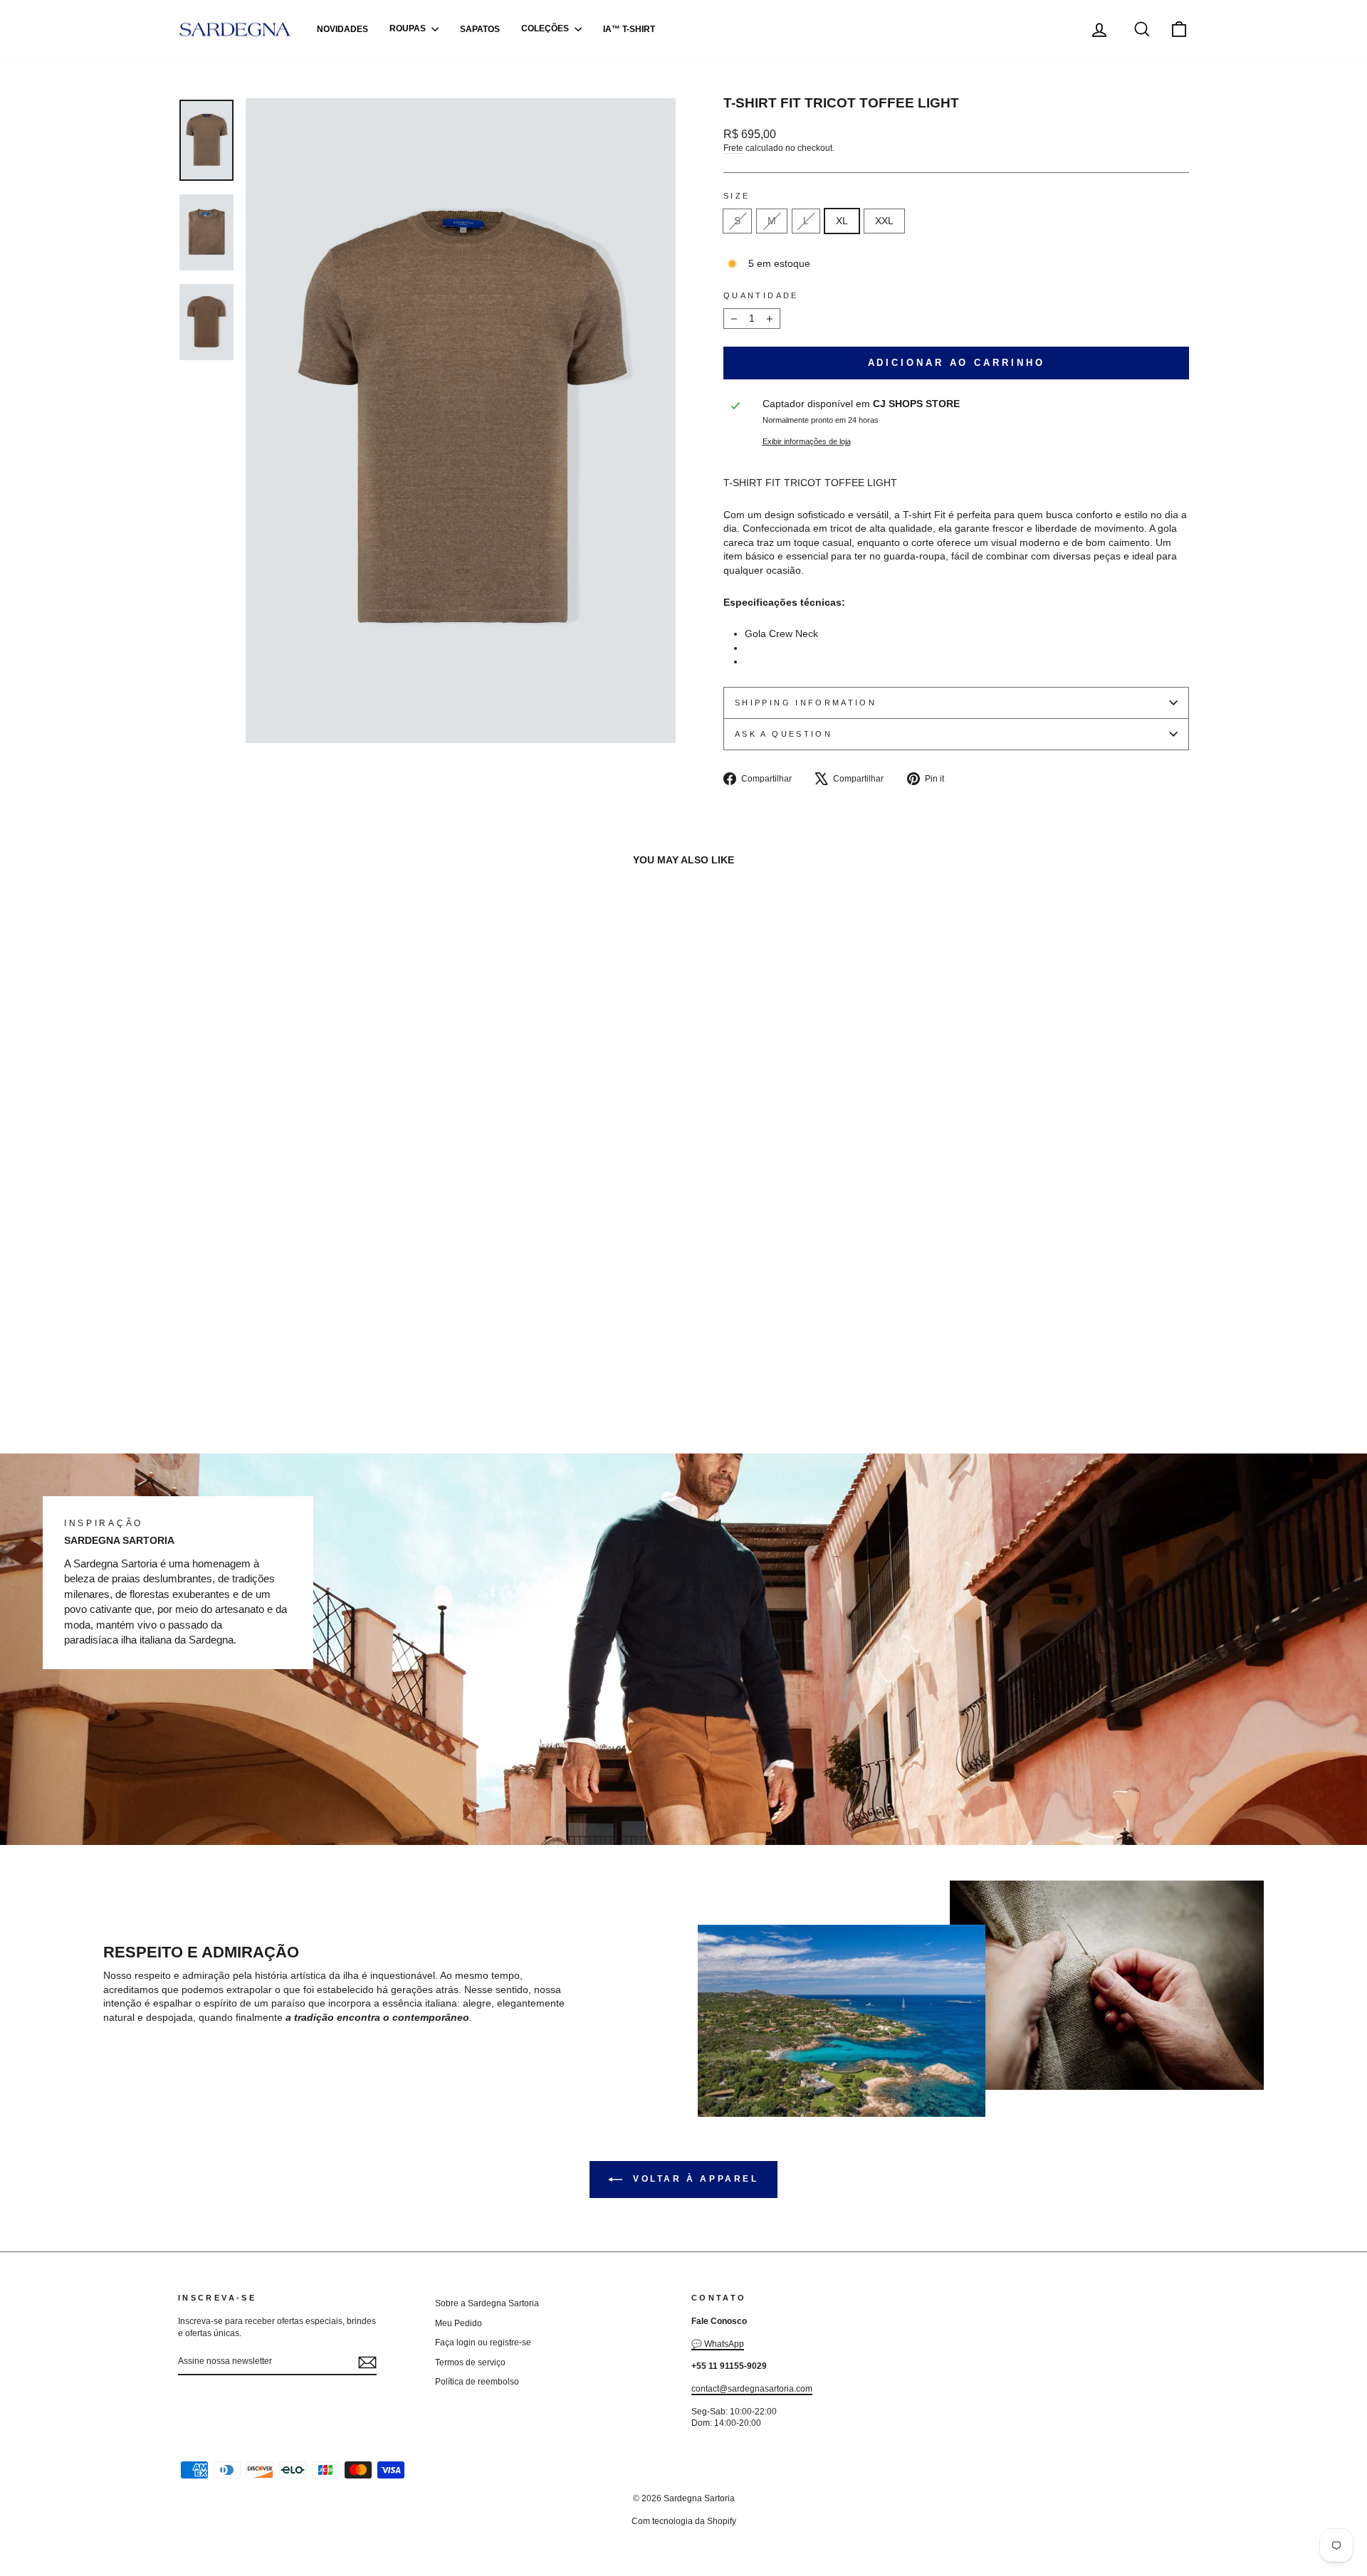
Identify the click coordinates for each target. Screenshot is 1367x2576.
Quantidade (761, 295)
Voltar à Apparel (693, 2179)
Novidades (342, 29)
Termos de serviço (470, 2362)
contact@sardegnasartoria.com (752, 2389)
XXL (884, 221)
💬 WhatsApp (718, 2344)
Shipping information (806, 703)
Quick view (165, 1380)
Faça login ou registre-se (483, 2343)
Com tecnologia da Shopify (684, 2521)
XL (842, 221)
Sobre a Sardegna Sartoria (487, 2303)
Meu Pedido (459, 2323)
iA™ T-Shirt (629, 29)
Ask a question (784, 734)
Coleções (546, 29)
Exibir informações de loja (807, 441)
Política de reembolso (477, 2382)
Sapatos (480, 29)
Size (737, 196)
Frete (733, 148)
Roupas (409, 29)
